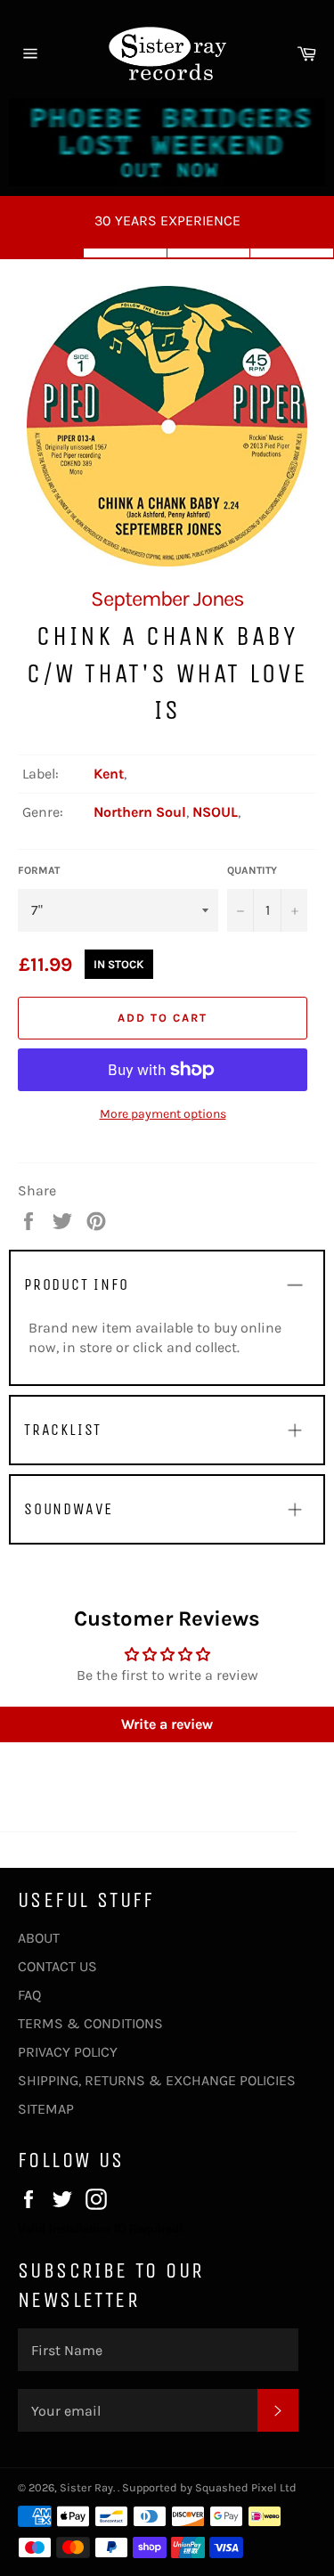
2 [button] (126, 253)
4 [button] (292, 253)
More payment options (163, 1114)
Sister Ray (86, 2487)
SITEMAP (46, 2109)
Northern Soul (140, 812)
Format (39, 870)
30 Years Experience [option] (167, 220)
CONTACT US (57, 1966)
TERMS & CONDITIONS (90, 2023)
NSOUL (215, 812)
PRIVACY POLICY (68, 2052)
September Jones (167, 599)
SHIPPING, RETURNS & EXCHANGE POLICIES (157, 2080)
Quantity (252, 870)
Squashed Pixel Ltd (246, 2487)
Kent (109, 774)
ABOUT (39, 1938)
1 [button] (42, 253)
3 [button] (209, 253)
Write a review (167, 1724)
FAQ (29, 1995)
